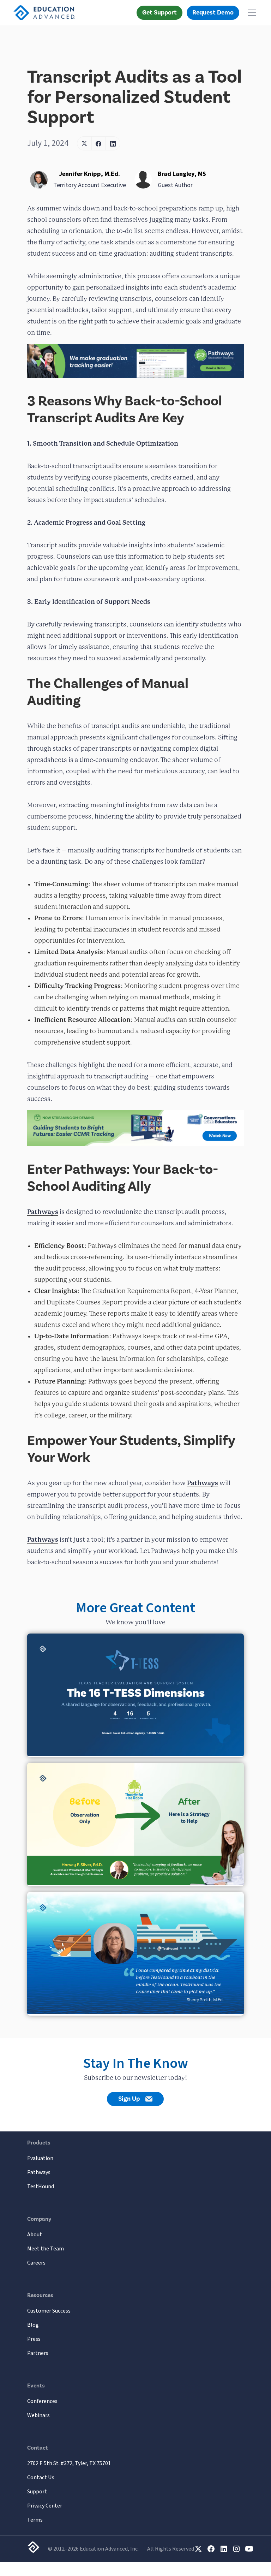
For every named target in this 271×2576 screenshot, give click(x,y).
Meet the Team (46, 2249)
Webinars (38, 2415)
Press (34, 2339)
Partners (38, 2353)
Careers (36, 2263)
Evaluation (40, 2158)
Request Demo (213, 13)
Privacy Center (45, 2506)
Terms (35, 2520)
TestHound (41, 2187)
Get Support (159, 13)
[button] (251, 13)
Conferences (42, 2401)
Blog (33, 2325)
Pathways (43, 1212)
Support (37, 2492)
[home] (44, 13)
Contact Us (41, 2477)
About (35, 2235)
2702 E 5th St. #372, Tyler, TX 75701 (69, 2463)
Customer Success (49, 2311)
